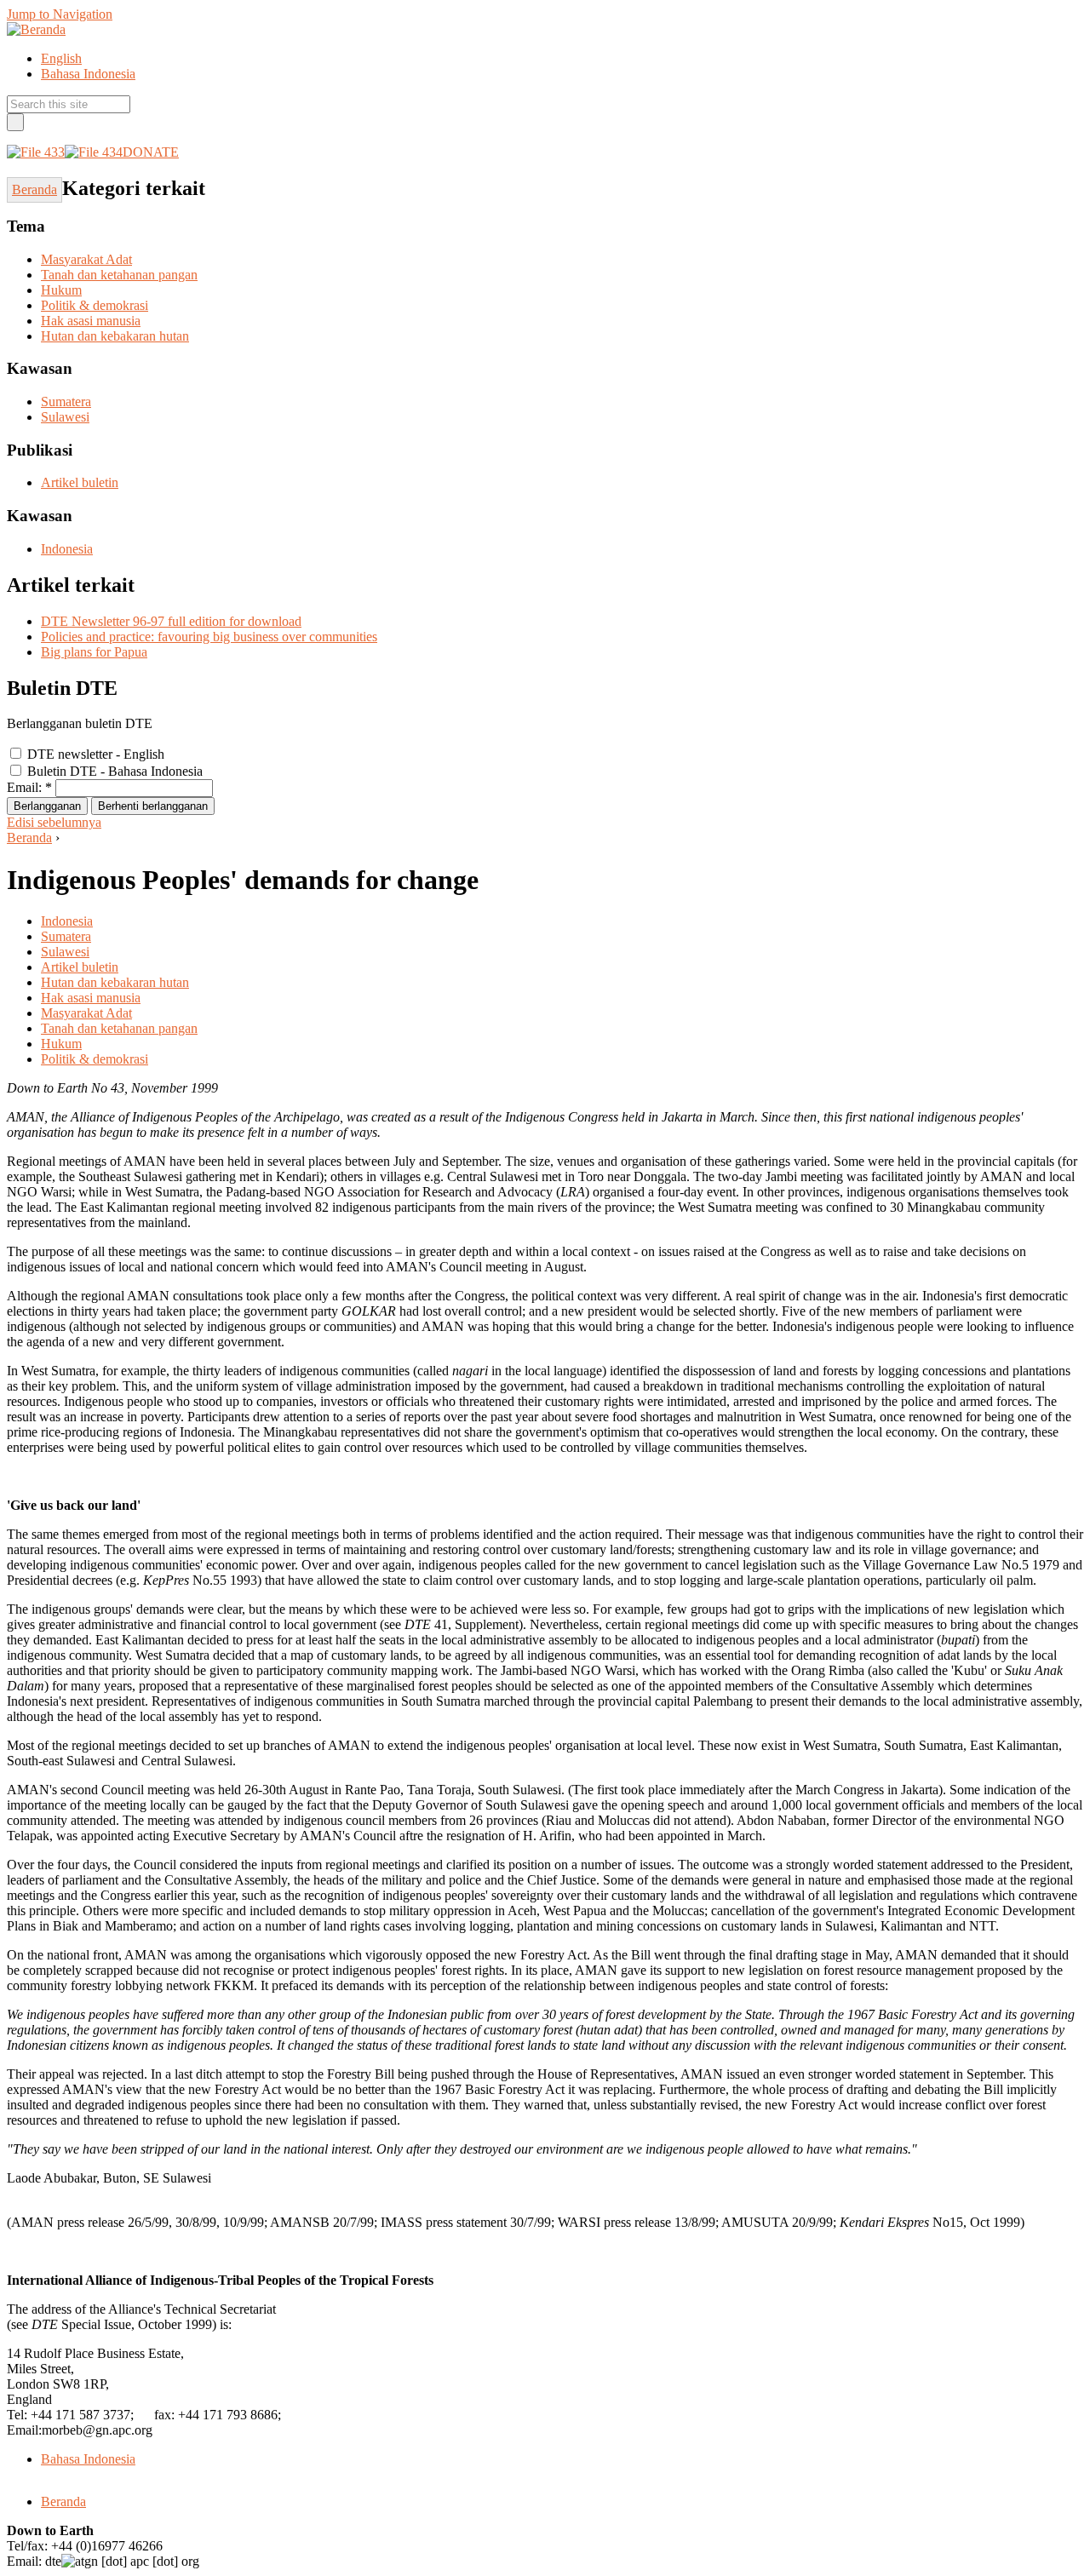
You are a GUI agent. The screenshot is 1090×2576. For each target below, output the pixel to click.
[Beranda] (36, 29)
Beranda (29, 838)
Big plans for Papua (94, 652)
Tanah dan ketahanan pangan (119, 275)
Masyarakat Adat (86, 259)
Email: (29, 787)
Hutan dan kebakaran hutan (115, 336)
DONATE (151, 152)
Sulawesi (65, 417)
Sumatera (66, 402)
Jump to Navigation (60, 14)
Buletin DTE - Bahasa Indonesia (113, 771)
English (61, 58)
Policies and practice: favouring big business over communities (209, 637)
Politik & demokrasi (95, 305)
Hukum (61, 290)
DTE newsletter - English (94, 754)
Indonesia (67, 549)
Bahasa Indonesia (88, 74)
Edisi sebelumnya (54, 822)
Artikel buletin (80, 482)
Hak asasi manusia (91, 321)
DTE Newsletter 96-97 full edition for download (171, 621)
